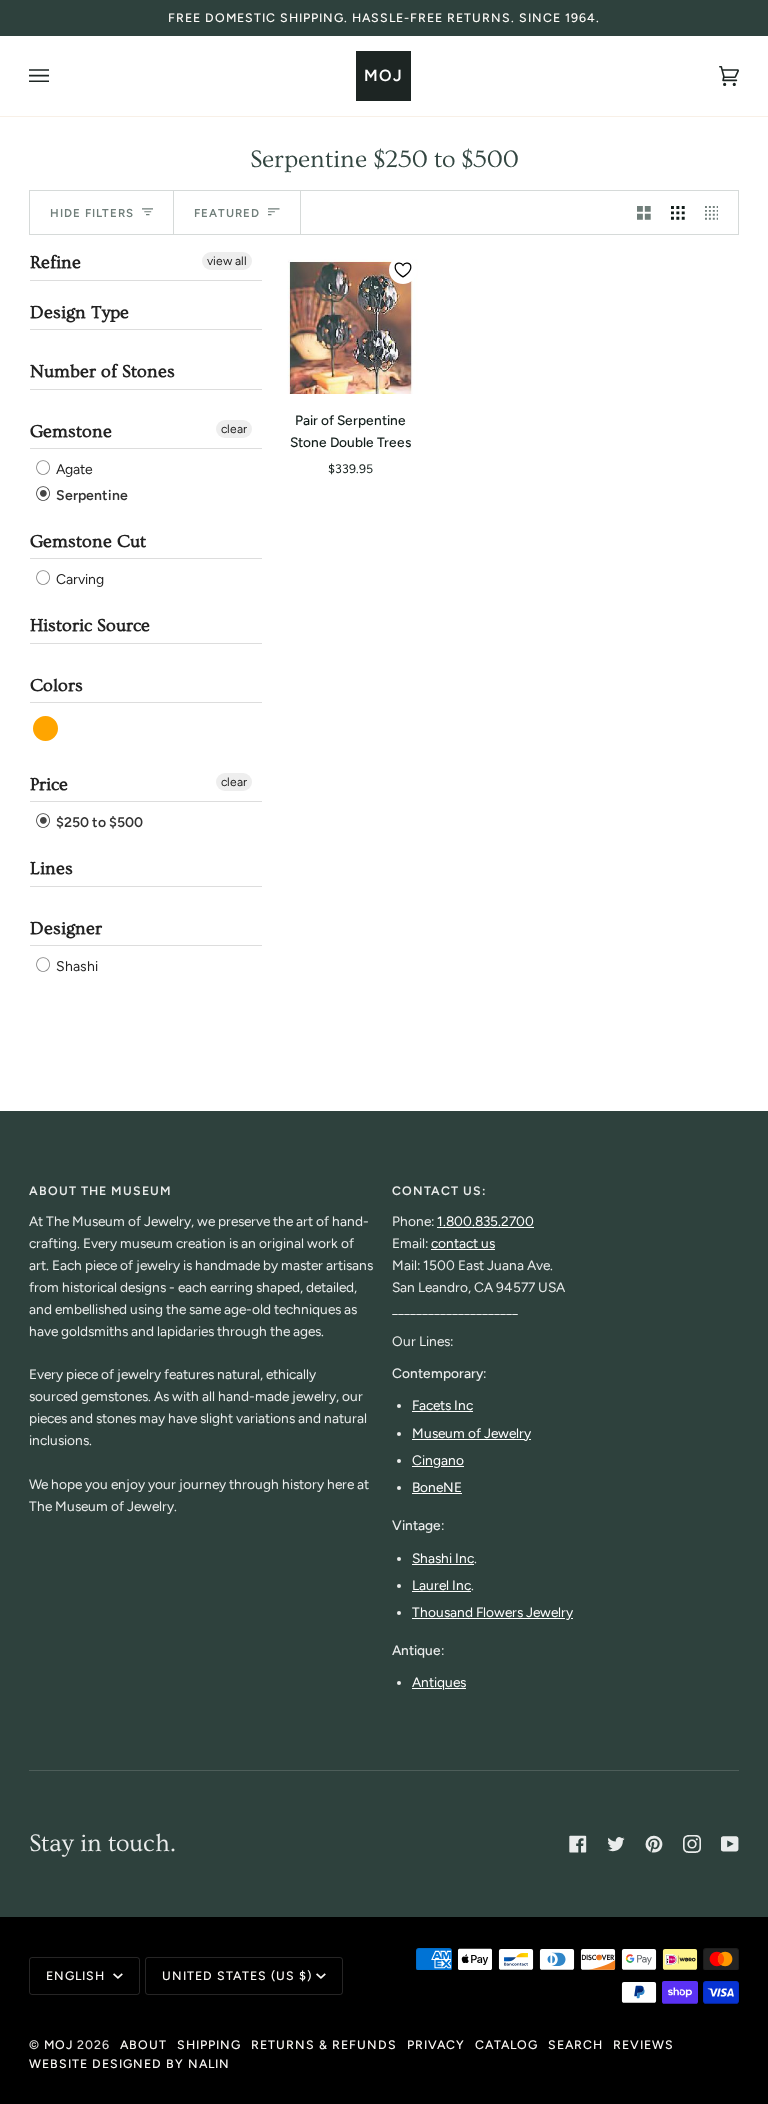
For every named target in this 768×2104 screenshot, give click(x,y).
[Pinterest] (654, 1844)
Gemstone (71, 431)
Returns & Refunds (324, 2044)
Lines (51, 868)
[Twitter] (616, 1844)
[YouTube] (730, 1844)
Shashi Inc (443, 1558)
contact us (463, 1243)
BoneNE (437, 1487)
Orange (46, 728)
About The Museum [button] (100, 1190)
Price (49, 784)
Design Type (79, 312)
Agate (73, 470)
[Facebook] (578, 1844)
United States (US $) (237, 1975)
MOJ (58, 2044)
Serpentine (90, 495)
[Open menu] (59, 76)
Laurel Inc (441, 1585)
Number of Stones (102, 371)
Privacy (436, 2044)
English (77, 1975)
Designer (66, 928)
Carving (78, 579)
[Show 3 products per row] (678, 212)
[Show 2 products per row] (644, 212)
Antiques (439, 1682)
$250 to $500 (98, 822)
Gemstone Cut (88, 541)
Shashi (75, 966)
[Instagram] (692, 1844)
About (143, 2044)
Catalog (506, 2044)
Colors (56, 685)
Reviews (643, 2044)
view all (227, 261)
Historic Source (90, 625)
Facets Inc (442, 1405)
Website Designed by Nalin (129, 2063)
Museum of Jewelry (471, 1433)
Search (575, 2044)
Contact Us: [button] (439, 1190)
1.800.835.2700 (485, 1221)
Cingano (438, 1460)
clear (234, 429)
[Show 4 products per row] (717, 212)
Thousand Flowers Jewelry (492, 1612)
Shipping (209, 2044)
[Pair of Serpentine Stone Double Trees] (350, 322)
